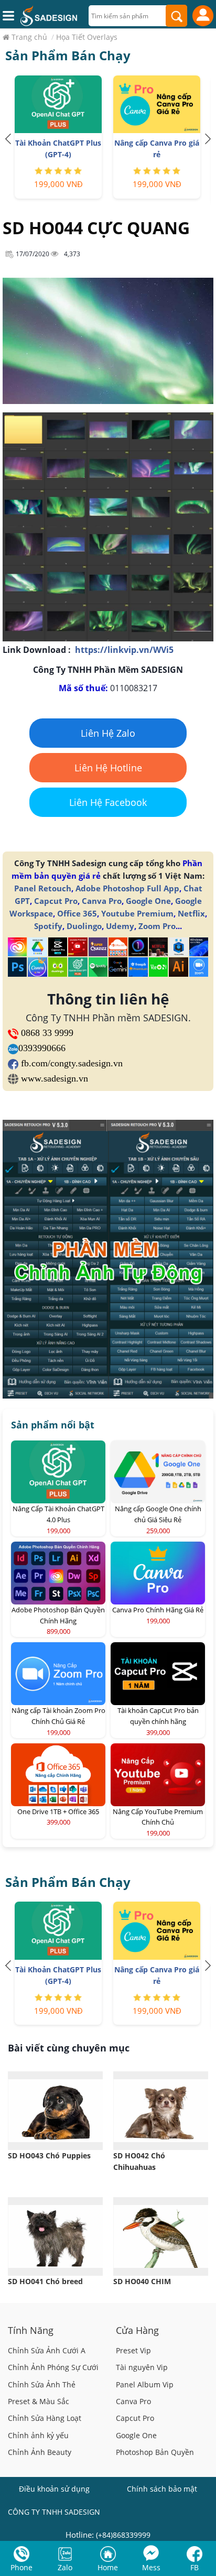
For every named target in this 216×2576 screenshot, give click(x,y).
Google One (148, 901)
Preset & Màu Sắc (39, 2401)
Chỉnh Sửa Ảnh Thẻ (42, 2384)
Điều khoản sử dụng (54, 2489)
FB (195, 2567)
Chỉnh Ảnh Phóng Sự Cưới (53, 2367)
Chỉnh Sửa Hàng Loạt (45, 2418)
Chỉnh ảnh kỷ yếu (38, 2435)
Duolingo (84, 926)
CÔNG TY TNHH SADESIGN (54, 2512)
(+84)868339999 (123, 2535)
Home (108, 2567)
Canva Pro (102, 901)
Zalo (65, 2567)
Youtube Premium (137, 913)
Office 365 (77, 913)
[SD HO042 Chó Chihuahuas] (161, 2111)
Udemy (120, 926)
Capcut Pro (56, 901)
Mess (151, 2567)
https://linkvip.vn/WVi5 (124, 650)
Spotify (48, 926)
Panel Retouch (43, 888)
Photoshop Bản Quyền (155, 2452)
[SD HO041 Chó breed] (55, 2236)
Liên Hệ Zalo (108, 733)
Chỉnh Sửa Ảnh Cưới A (47, 2350)
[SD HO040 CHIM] (161, 2236)
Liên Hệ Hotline (108, 768)
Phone (21, 2567)
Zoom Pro (157, 926)
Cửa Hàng (137, 2330)
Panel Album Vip (145, 2384)
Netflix (191, 913)
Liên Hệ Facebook (108, 802)
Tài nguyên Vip (142, 2367)
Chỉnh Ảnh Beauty (40, 2452)
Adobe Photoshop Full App (127, 888)
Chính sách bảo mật (162, 2489)
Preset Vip (133, 2350)
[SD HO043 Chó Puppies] (55, 2111)
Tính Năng (31, 2330)
